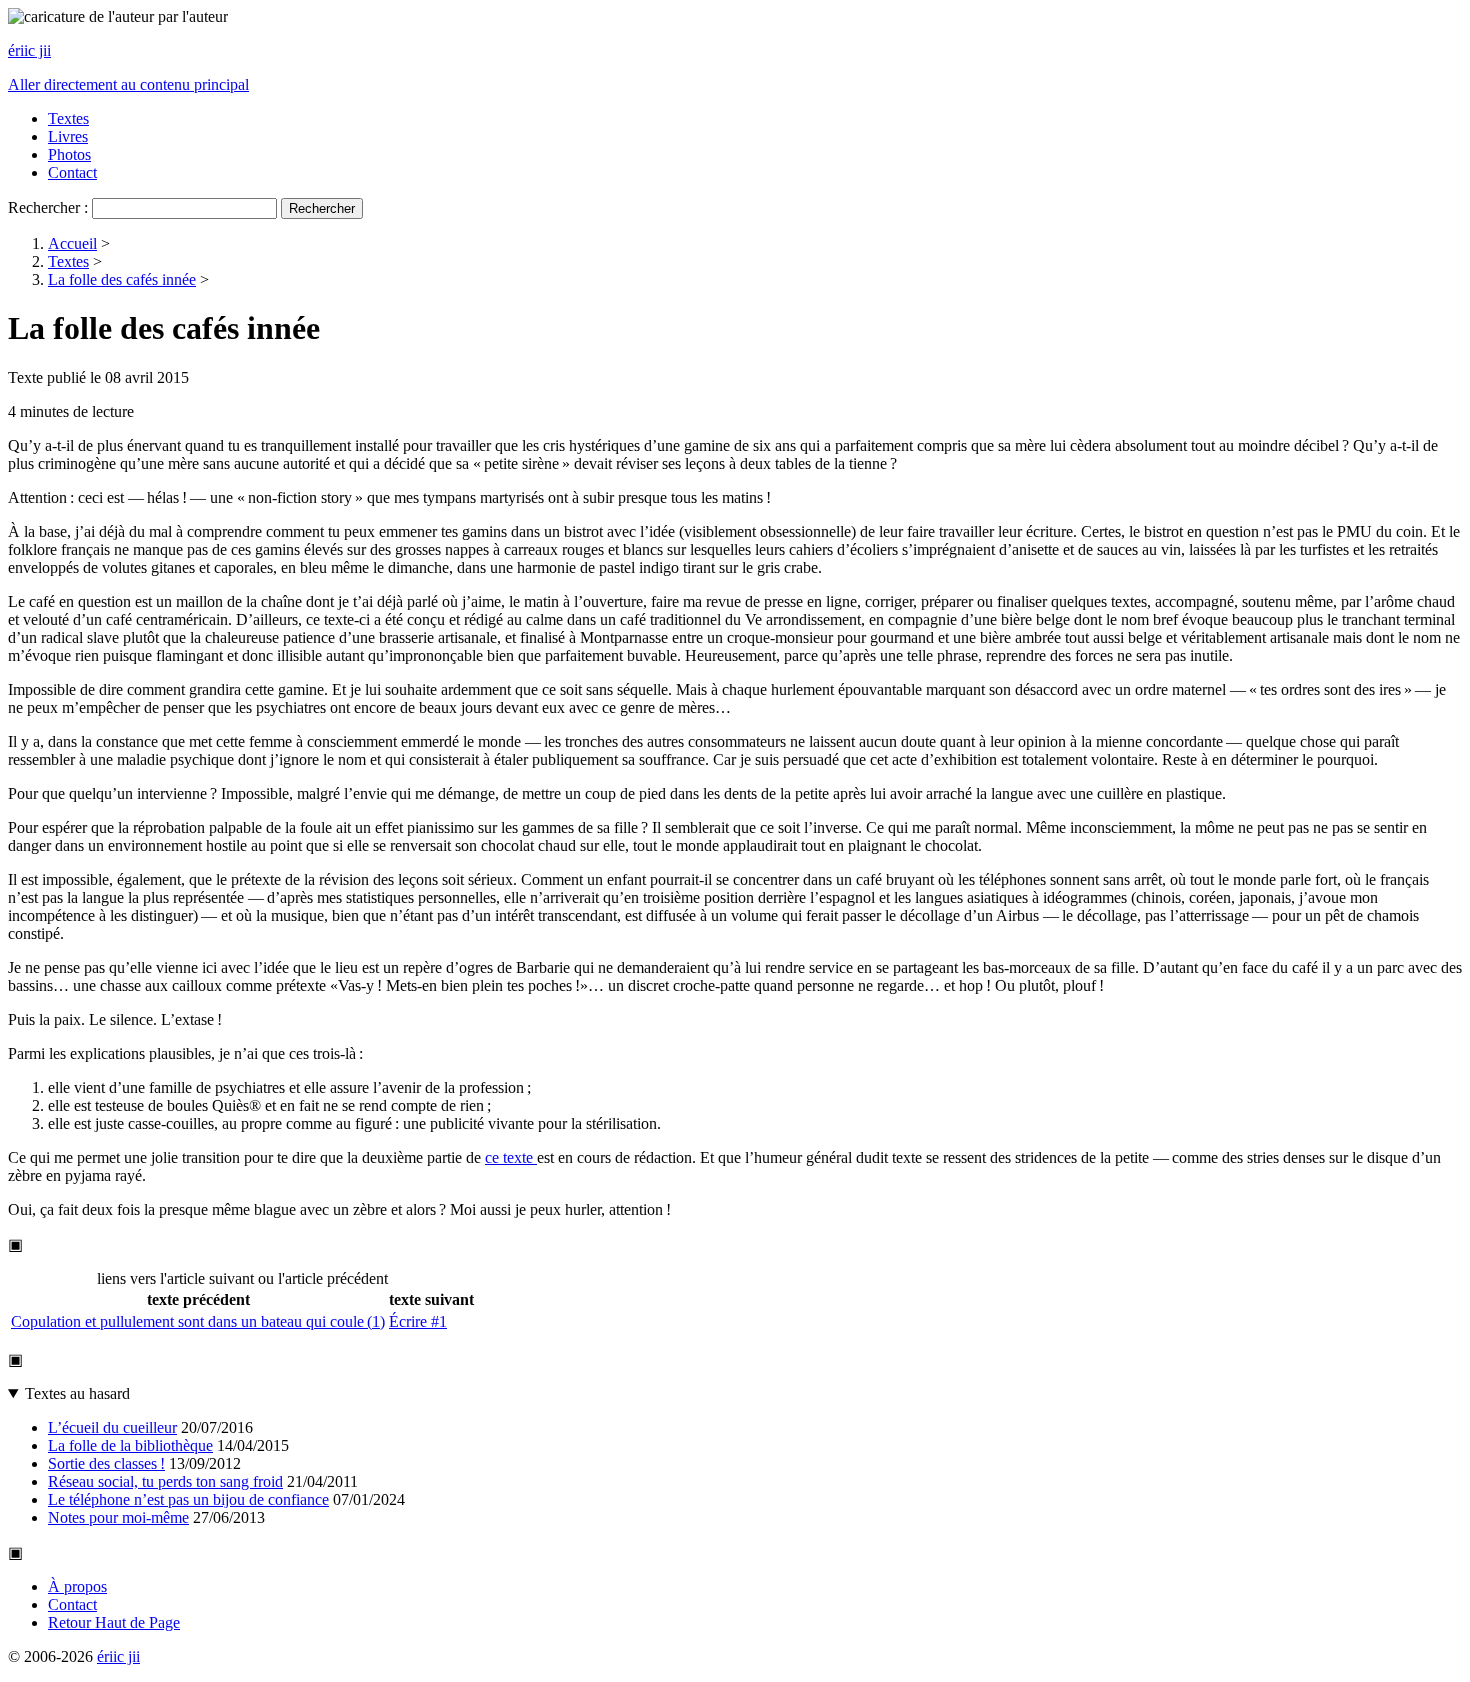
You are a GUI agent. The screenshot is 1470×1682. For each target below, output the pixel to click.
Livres (68, 136)
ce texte (511, 1157)
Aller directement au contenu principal (128, 84)
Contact (72, 172)
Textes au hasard (77, 1393)
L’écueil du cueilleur (112, 1427)
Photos (69, 154)
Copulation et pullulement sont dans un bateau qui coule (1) (198, 1321)
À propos (77, 1586)
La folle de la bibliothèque (130, 1445)
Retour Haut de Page (114, 1622)
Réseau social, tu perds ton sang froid (165, 1481)
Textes (68, 118)
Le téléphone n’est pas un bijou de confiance (188, 1499)
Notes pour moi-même (118, 1517)
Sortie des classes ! (106, 1463)
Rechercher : (48, 207)
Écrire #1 (418, 1321)
